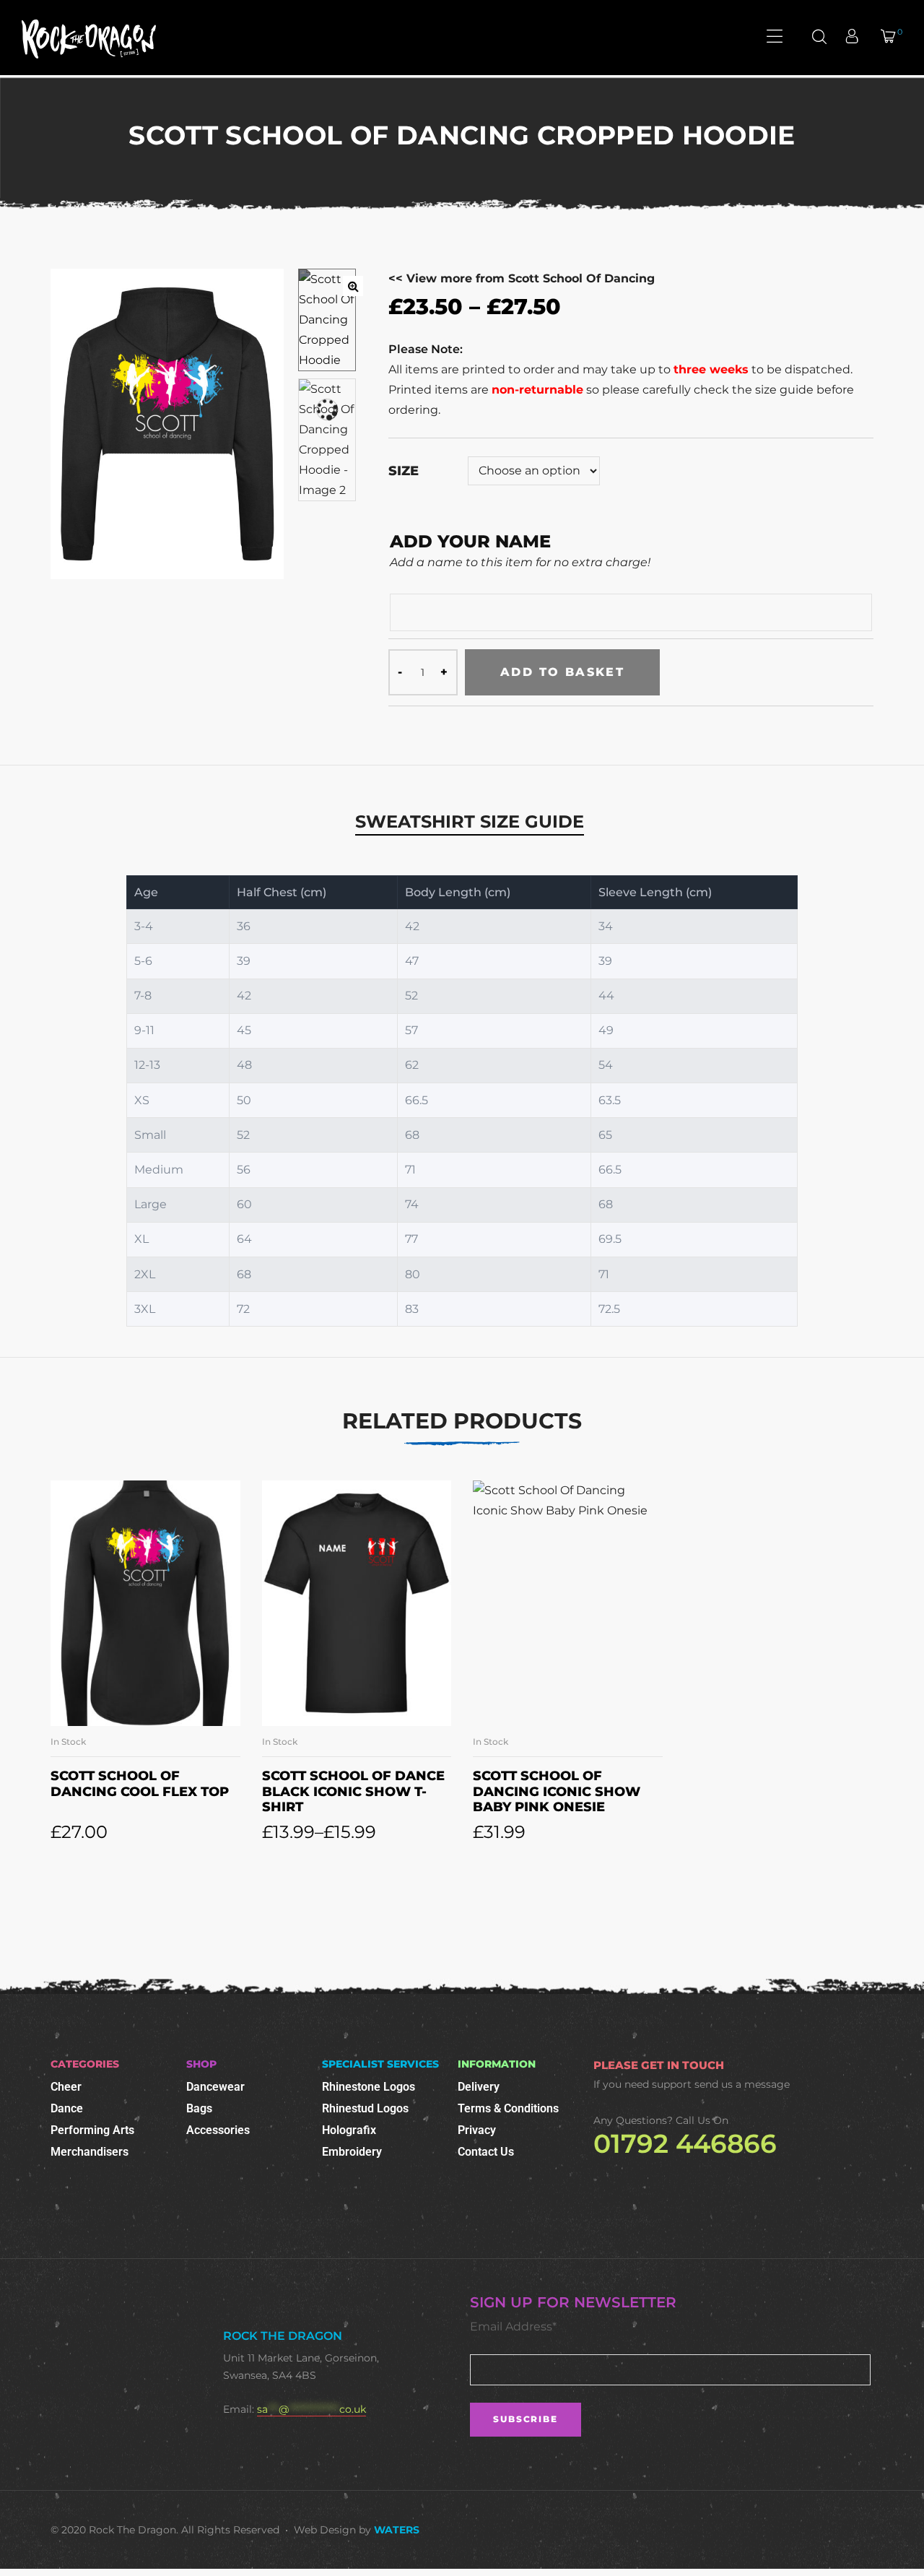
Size (404, 471)
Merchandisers (90, 2152)
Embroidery (352, 2152)
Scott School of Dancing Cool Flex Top (140, 1784)
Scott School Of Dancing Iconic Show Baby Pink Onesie (557, 1791)
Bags (199, 2108)
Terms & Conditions (508, 2108)
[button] (353, 286)
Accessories (218, 2130)
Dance (67, 2108)
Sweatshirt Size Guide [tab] (470, 821)
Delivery (479, 2087)
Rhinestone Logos (369, 2087)
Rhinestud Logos (365, 2108)
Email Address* (513, 2326)
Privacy (477, 2130)
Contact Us (486, 2152)
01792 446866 (685, 2143)
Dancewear (215, 2087)
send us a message (742, 2084)
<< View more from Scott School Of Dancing (522, 278)
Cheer (66, 2087)
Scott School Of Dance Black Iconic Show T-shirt (353, 1791)
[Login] (854, 38)
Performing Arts (92, 2130)
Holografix (349, 2130)
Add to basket (562, 672)
